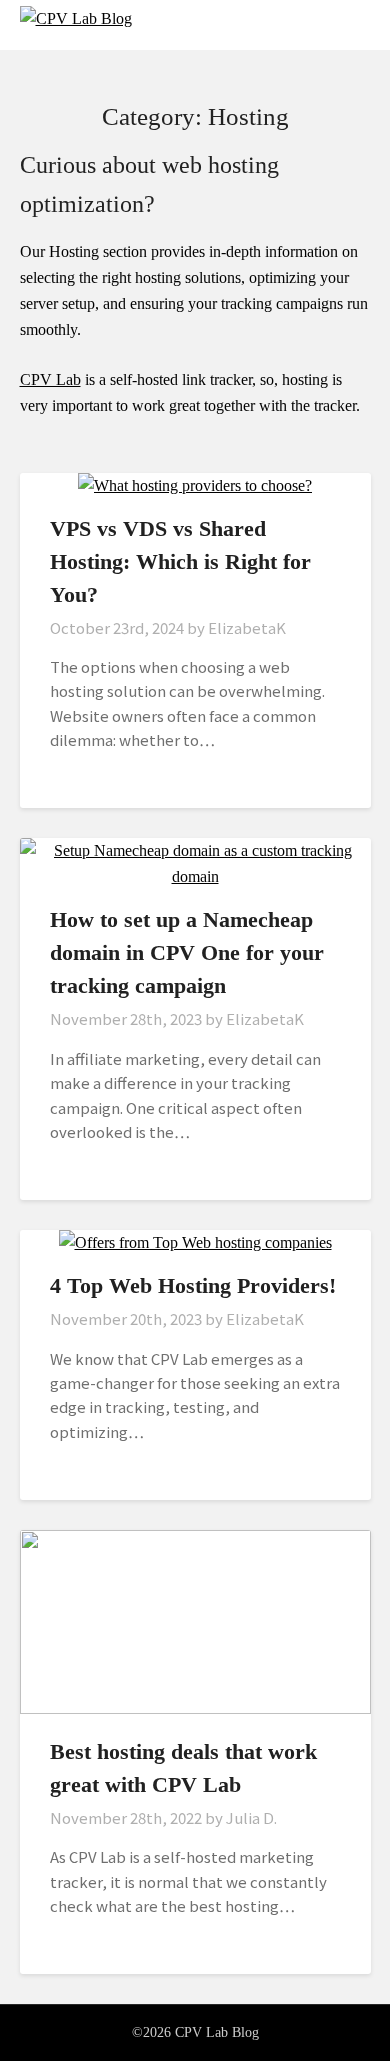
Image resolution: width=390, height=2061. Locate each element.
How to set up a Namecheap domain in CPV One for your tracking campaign (187, 952)
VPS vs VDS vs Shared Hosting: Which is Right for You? (180, 561)
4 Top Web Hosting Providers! (193, 1285)
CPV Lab (50, 379)
